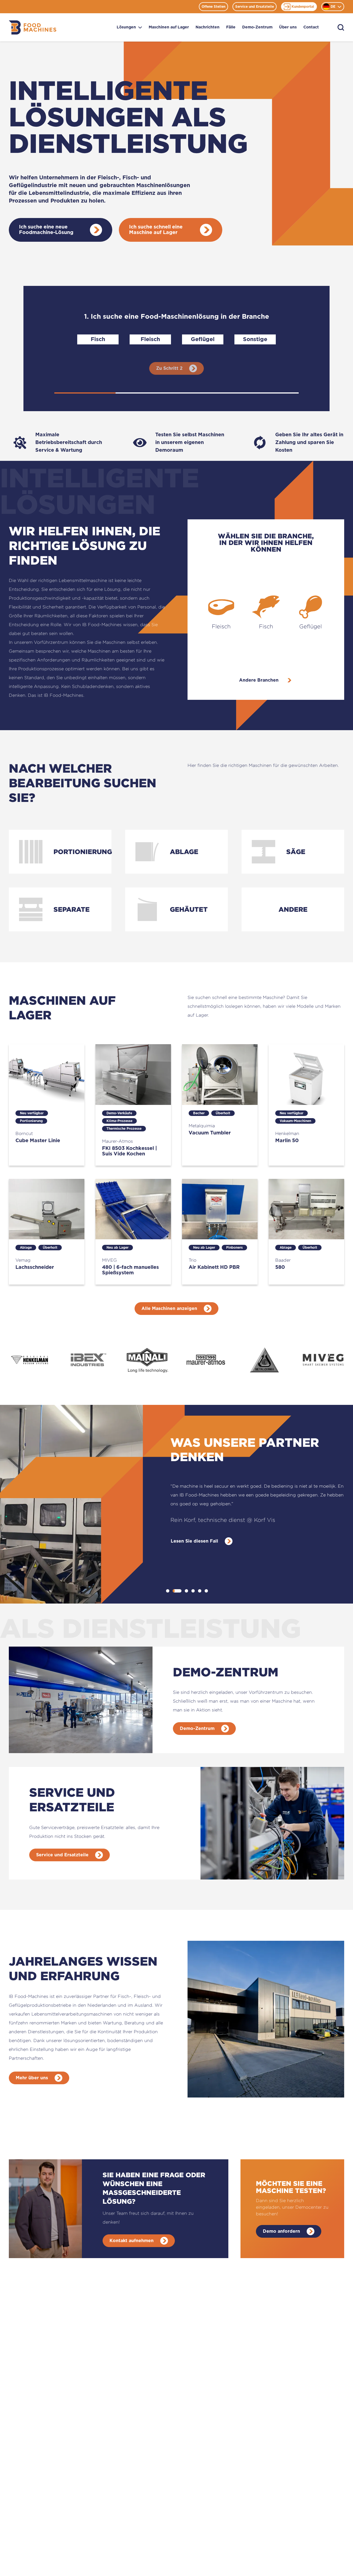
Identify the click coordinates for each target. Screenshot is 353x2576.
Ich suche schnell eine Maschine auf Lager (156, 230)
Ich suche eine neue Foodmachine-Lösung (46, 230)
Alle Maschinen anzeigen (169, 1309)
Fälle (231, 27)
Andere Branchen (259, 680)
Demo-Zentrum (257, 27)
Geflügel (203, 339)
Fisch (98, 339)
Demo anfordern (281, 2231)
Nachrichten (208, 27)
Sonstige (255, 339)
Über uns (288, 27)
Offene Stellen (213, 7)
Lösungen (126, 27)
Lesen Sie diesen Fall (194, 1541)
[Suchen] (341, 27)
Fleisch (150, 339)
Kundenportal (303, 7)
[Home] (33, 27)
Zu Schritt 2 (169, 368)
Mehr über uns (32, 2078)
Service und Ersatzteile (255, 7)
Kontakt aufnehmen (132, 2241)
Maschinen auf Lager (169, 27)
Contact (311, 27)
